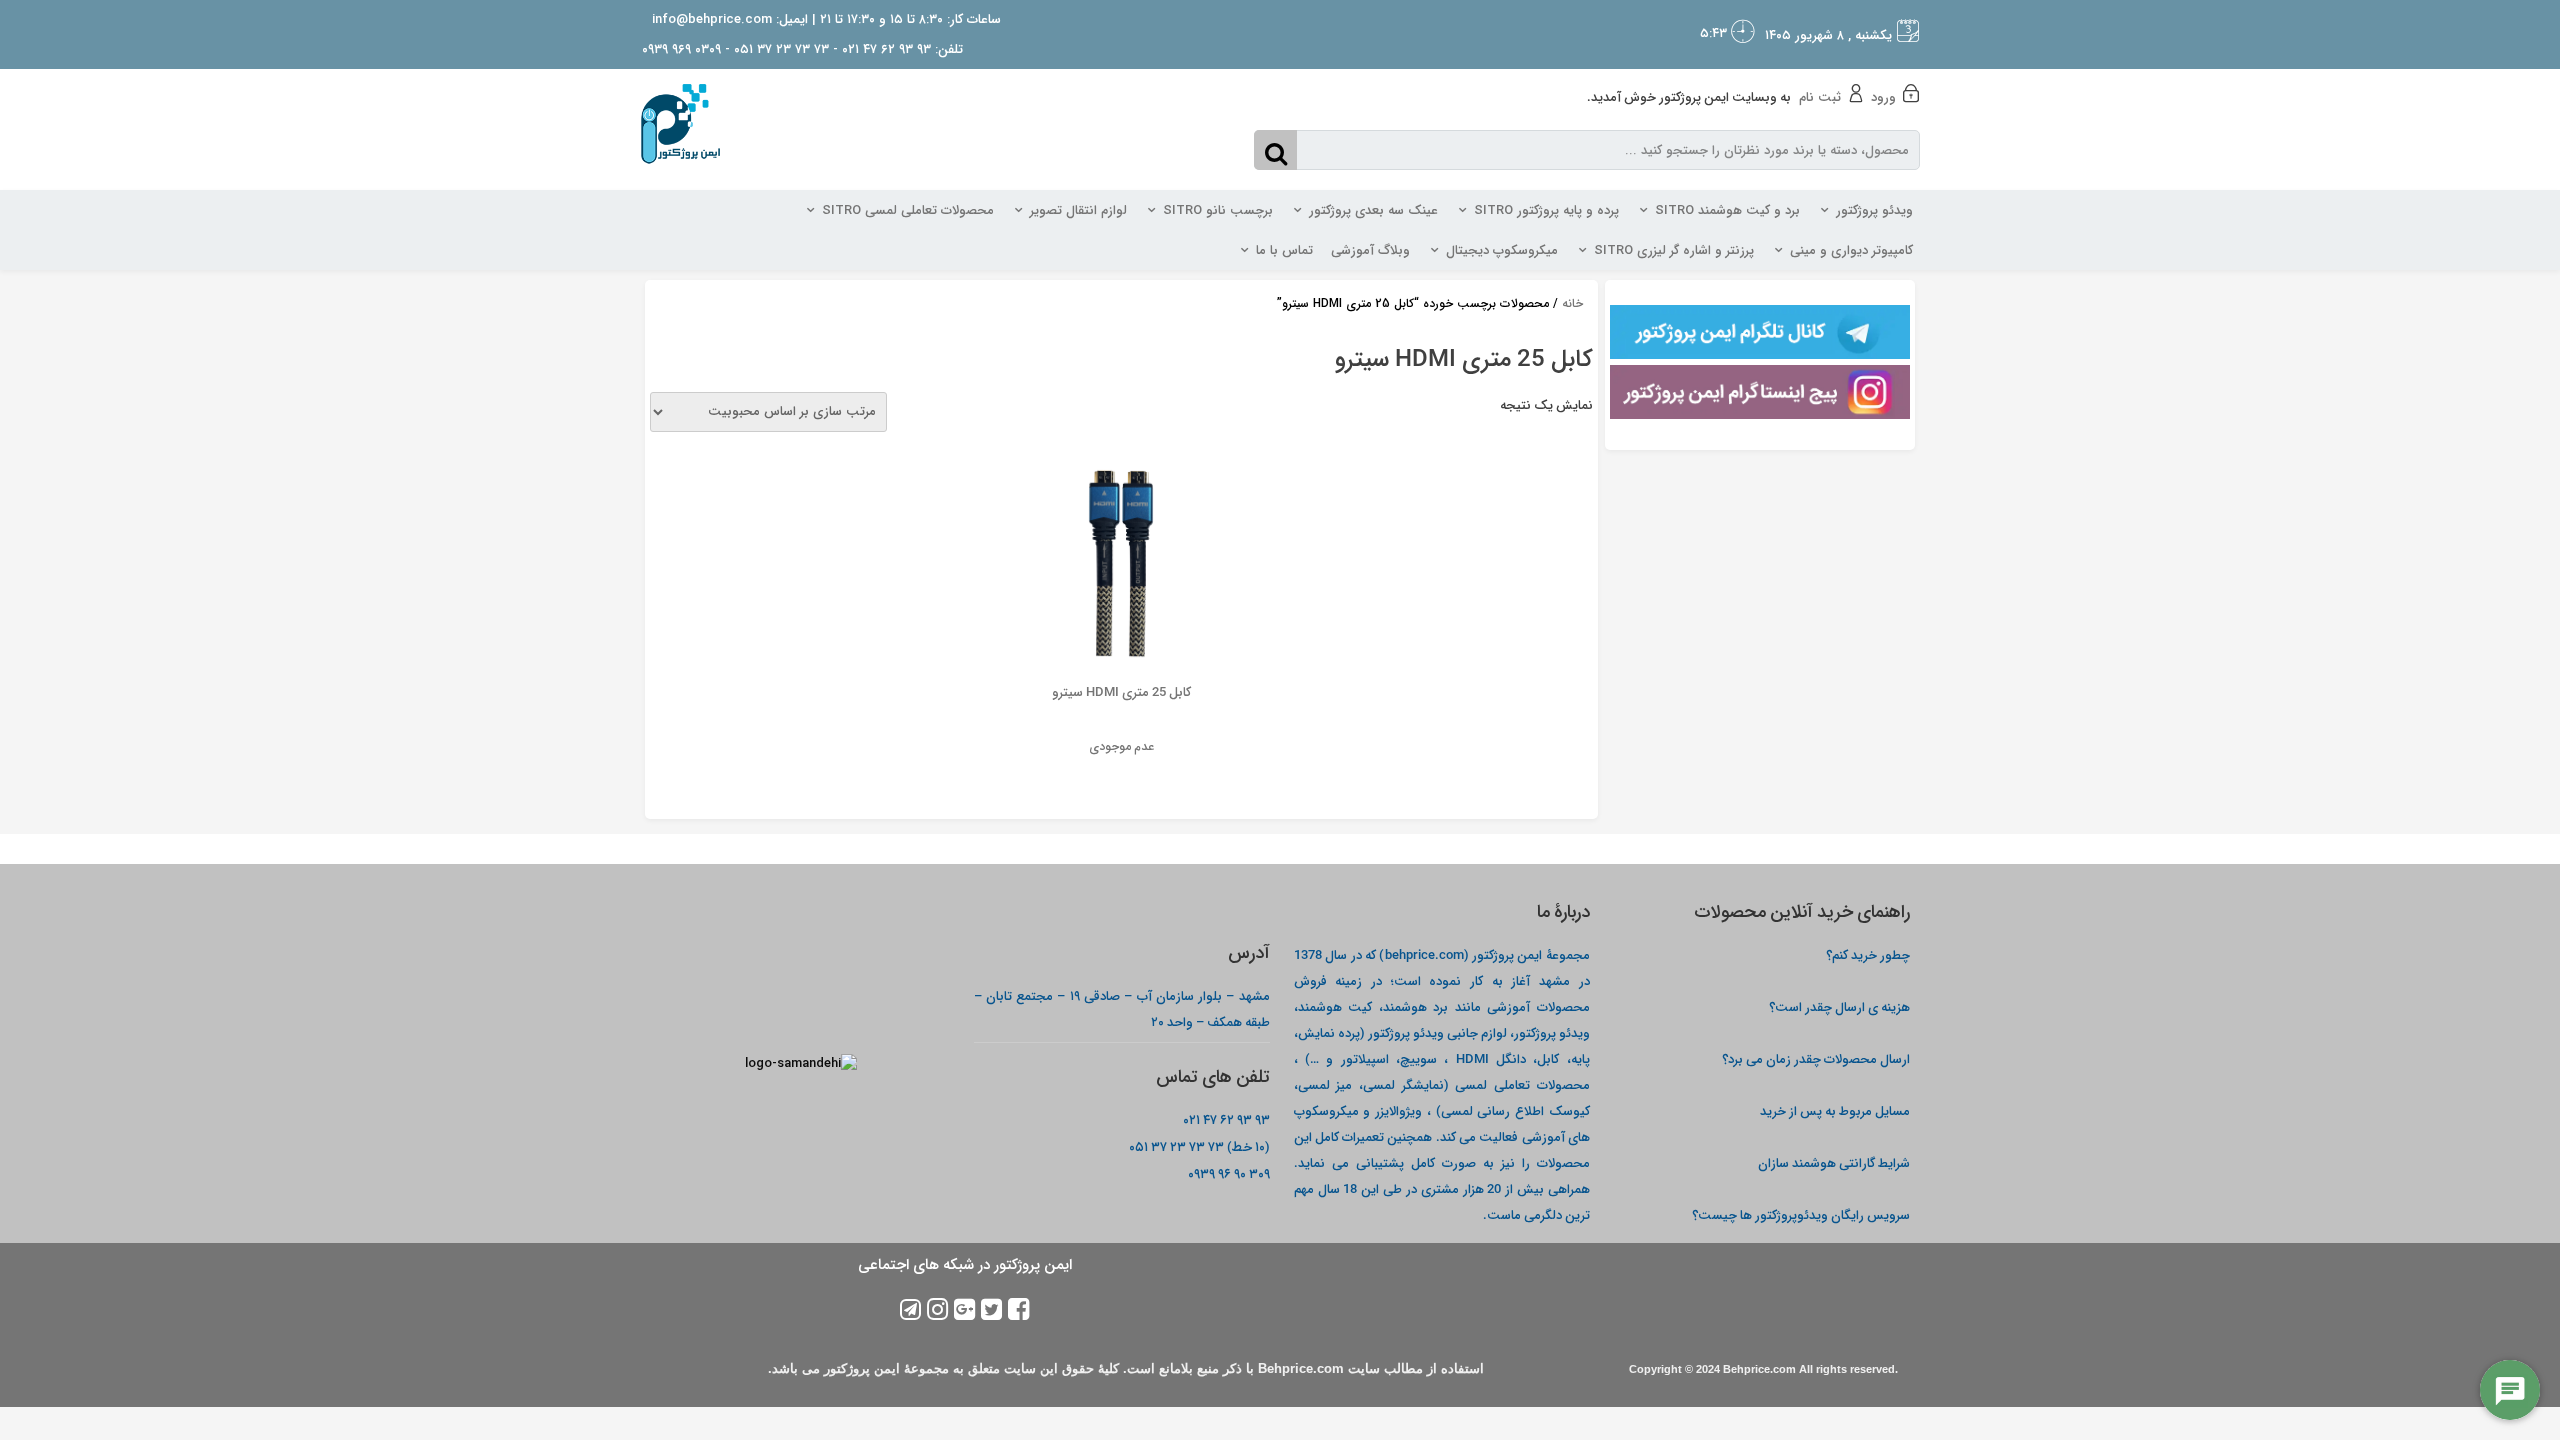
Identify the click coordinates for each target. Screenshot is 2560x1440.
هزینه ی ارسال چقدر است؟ (1839, 1006)
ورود (1883, 97)
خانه (1572, 303)
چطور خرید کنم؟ (1868, 954)
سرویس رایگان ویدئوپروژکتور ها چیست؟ (1801, 1214)
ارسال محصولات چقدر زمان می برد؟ (1814, 1058)
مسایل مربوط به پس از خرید (1835, 1110)
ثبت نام (1820, 97)
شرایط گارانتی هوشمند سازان (1834, 1162)
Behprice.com (1759, 1369)
